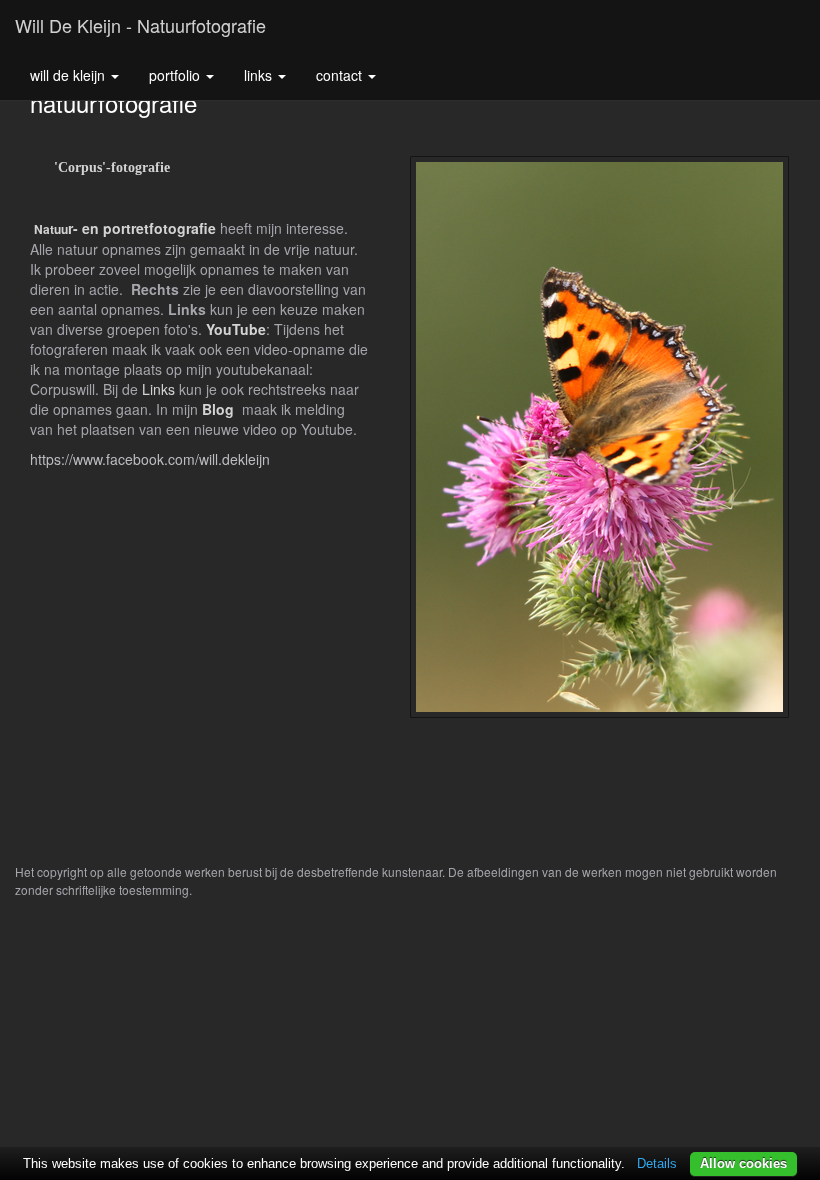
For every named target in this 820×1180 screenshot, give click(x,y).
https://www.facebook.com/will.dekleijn (150, 459)
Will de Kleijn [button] (69, 75)
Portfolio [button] (176, 75)
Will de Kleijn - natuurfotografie (140, 25)
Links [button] (260, 75)
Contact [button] (341, 75)
